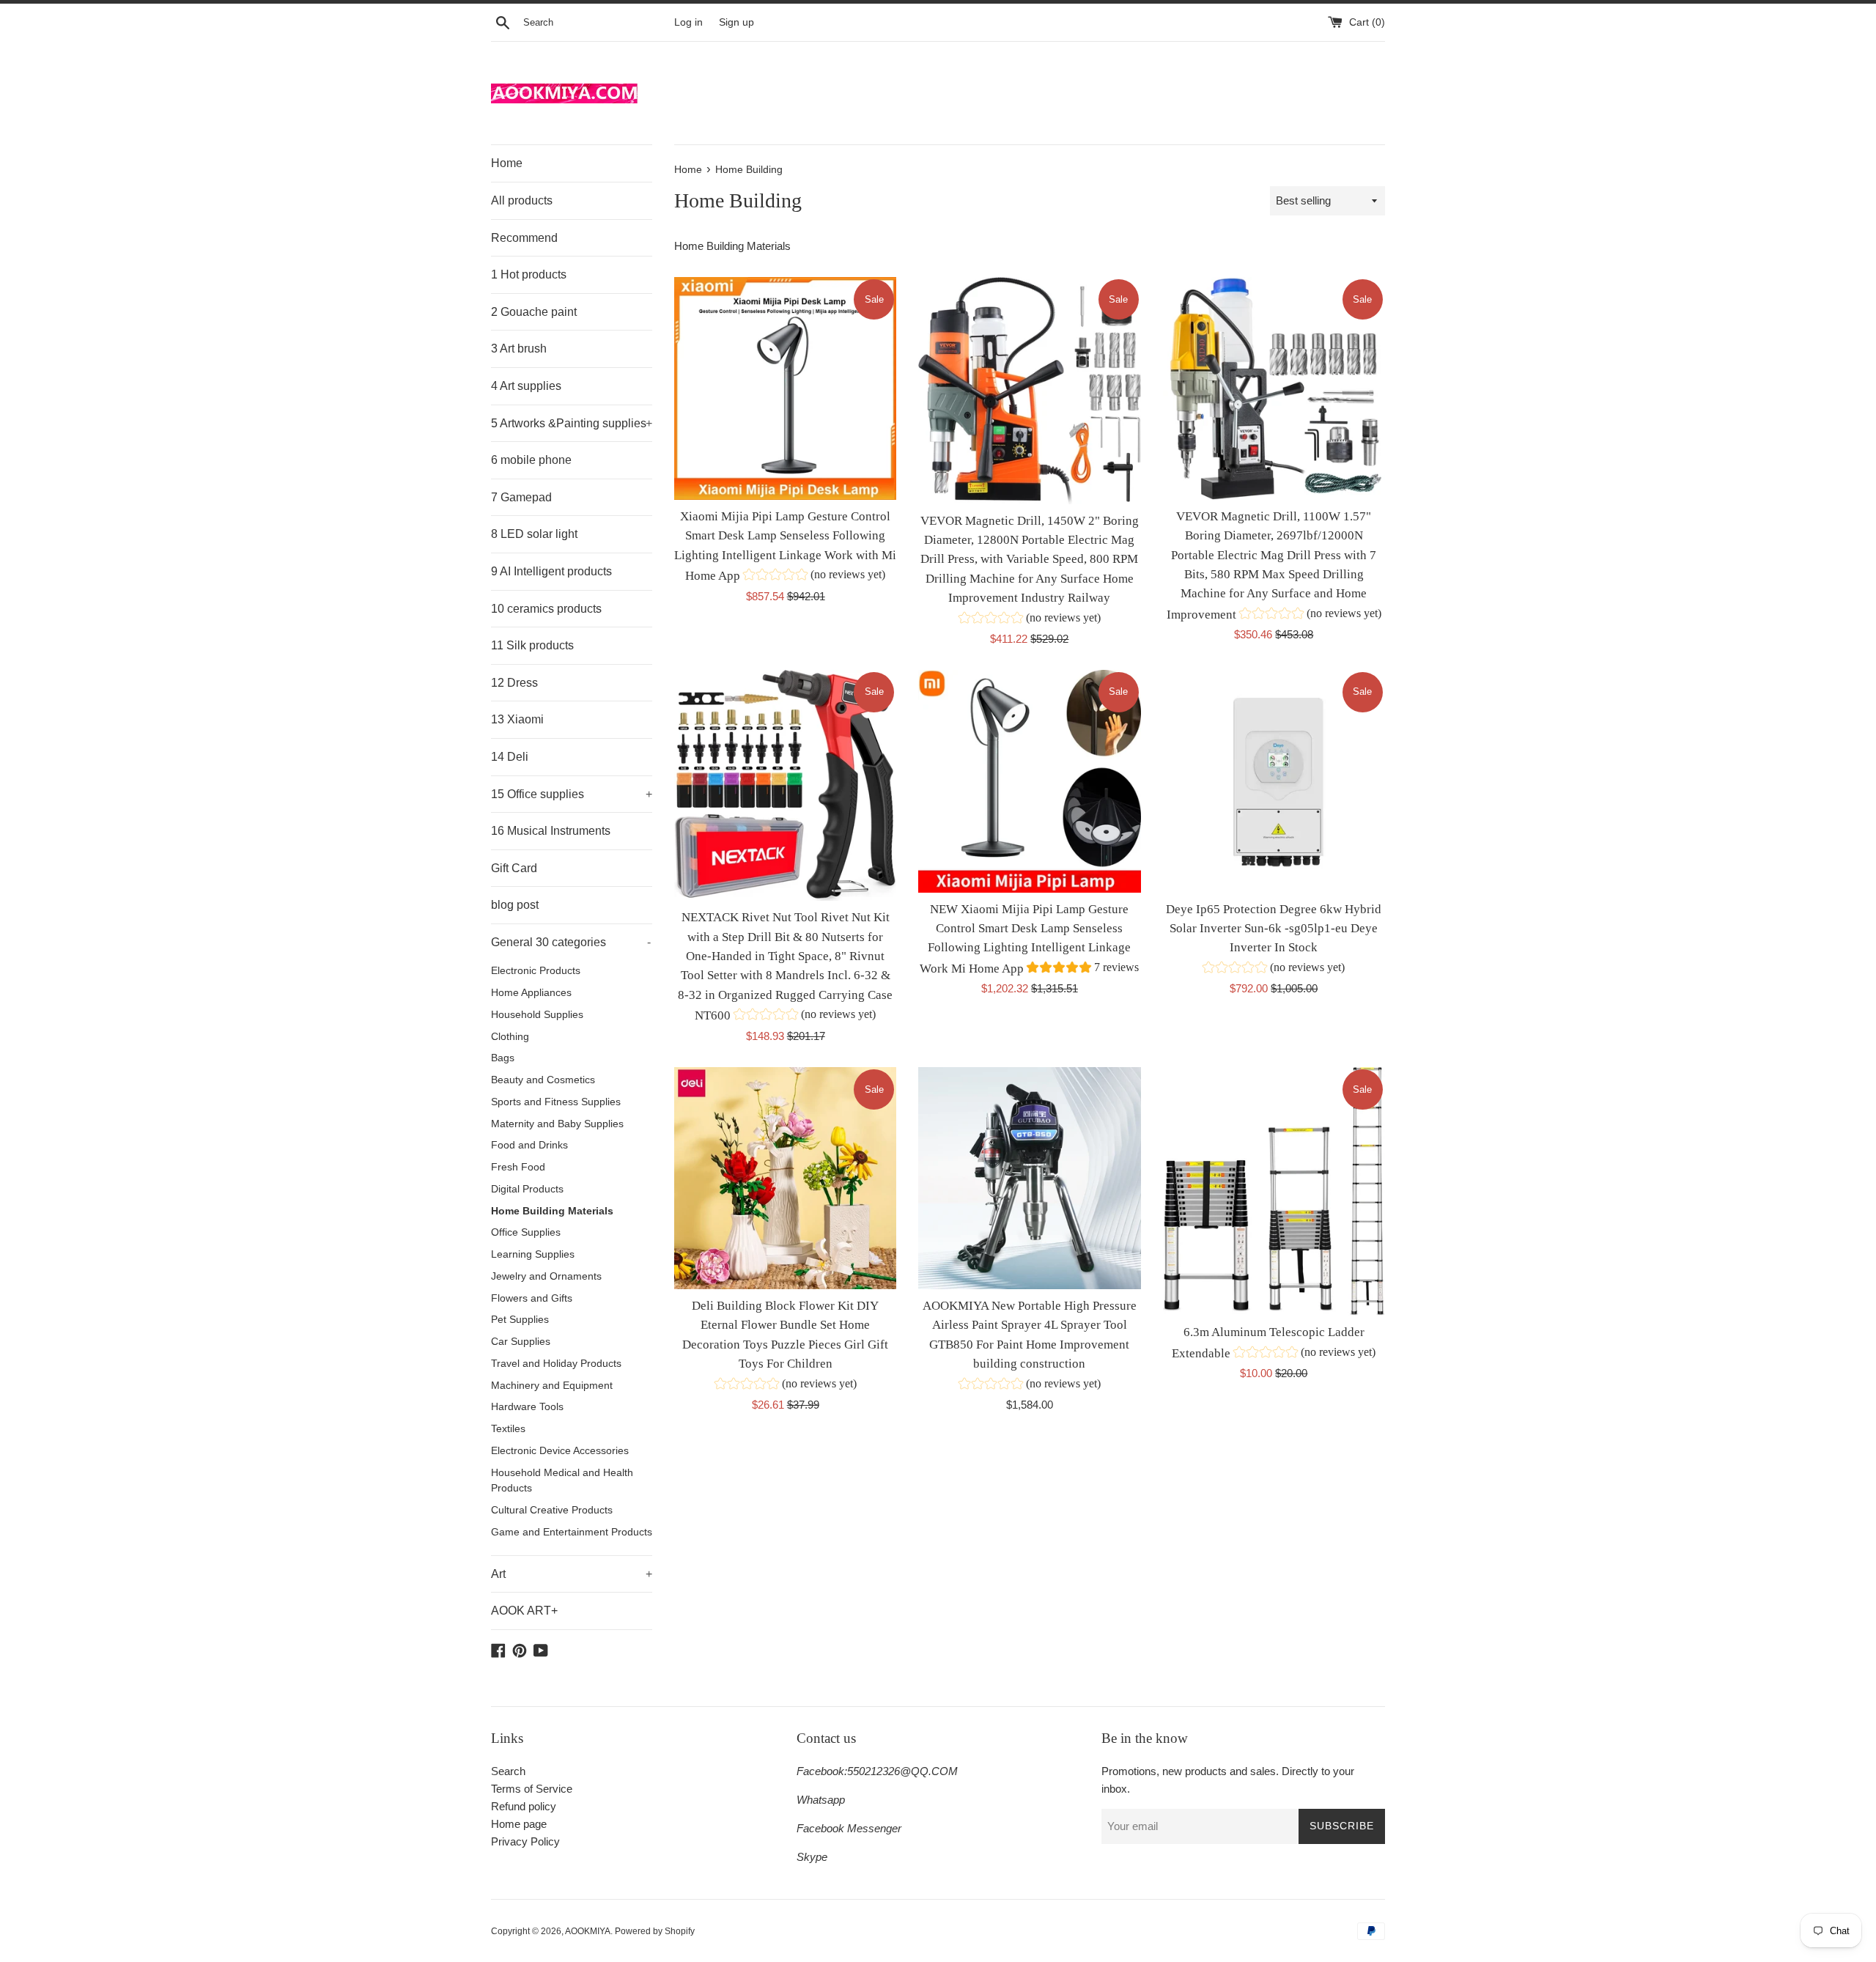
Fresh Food (518, 1167)
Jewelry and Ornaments (546, 1276)
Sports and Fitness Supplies (556, 1102)
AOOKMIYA (588, 1931)
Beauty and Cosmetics (543, 1080)
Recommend (524, 238)
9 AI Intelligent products (551, 571)
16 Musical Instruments (551, 831)
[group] (814, 576)
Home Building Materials (552, 1211)
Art (572, 1574)
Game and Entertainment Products (572, 1532)
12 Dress (514, 683)
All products (522, 200)
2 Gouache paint (534, 312)
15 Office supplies (572, 794)
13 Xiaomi (517, 719)
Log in (688, 22)
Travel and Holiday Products (556, 1364)
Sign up (736, 22)
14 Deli (510, 757)
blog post (515, 905)
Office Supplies (526, 1232)
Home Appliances (531, 993)
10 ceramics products (546, 609)
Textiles (508, 1429)
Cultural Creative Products (552, 1510)
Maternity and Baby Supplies (557, 1124)
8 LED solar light (534, 534)
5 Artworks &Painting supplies (572, 423)
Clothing (510, 1037)
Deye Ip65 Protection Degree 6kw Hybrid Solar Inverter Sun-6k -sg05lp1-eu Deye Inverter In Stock (1274, 929)
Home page (519, 1824)
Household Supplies (537, 1015)
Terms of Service (532, 1789)
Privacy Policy (525, 1841)
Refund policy (524, 1806)
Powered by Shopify (655, 1931)
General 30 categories (571, 942)
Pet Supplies (520, 1320)
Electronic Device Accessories (560, 1451)
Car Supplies (521, 1342)
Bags (503, 1058)
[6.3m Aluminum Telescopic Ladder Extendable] (1274, 1192)
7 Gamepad (521, 497)
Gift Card (514, 868)
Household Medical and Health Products (562, 1481)
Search (508, 1771)
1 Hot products (529, 274)
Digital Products (527, 1189)
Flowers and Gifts (532, 1298)
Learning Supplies (533, 1254)
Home (507, 163)
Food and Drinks (529, 1145)
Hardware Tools (527, 1407)
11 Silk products (532, 645)
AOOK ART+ (524, 1611)
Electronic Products (536, 971)
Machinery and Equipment (552, 1386)
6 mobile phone (531, 460)
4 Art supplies (526, 386)
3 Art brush (519, 348)
